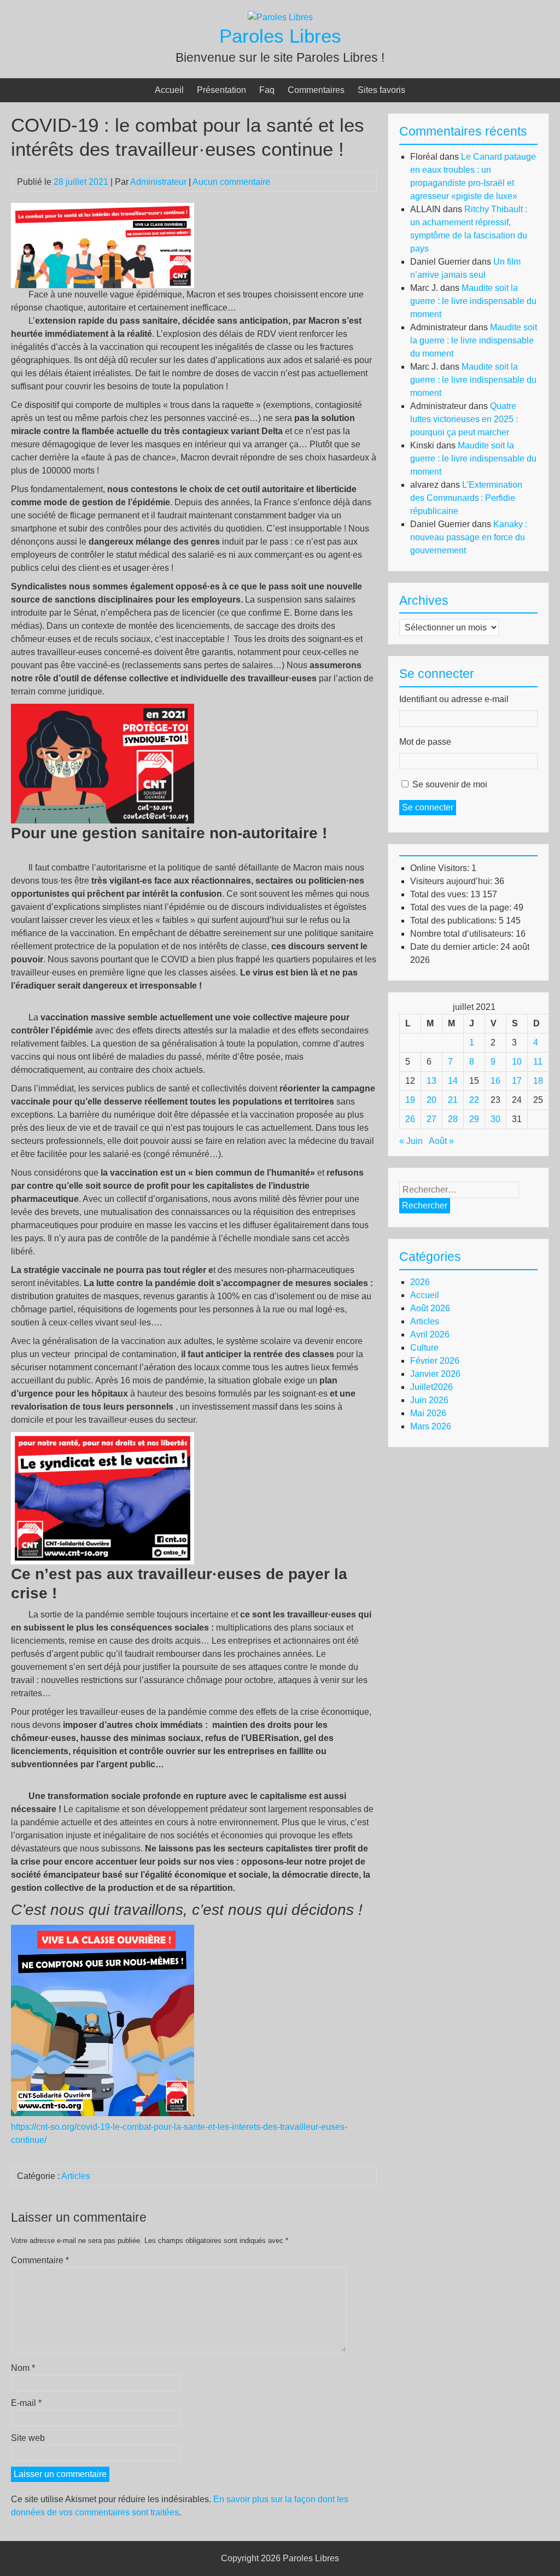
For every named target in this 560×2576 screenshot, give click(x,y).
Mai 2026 (428, 1413)
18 (538, 1081)
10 (517, 1062)
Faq (267, 90)
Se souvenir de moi (450, 784)
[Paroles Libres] (280, 17)
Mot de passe (425, 742)
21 (453, 1100)
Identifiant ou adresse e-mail (454, 699)
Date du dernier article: (455, 947)
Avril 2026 (430, 1334)
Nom (23, 2368)
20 (431, 1100)
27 (431, 1119)
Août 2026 (430, 1308)
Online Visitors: (441, 868)
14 (453, 1081)
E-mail (26, 2403)
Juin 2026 (429, 1400)
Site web (28, 2438)
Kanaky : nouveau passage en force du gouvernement (469, 537)
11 (538, 1062)
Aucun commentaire (231, 182)
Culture (424, 1348)
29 (474, 1119)
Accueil (169, 90)
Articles (76, 2176)
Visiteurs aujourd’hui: (452, 881)
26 (410, 1119)
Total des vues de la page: (462, 907)
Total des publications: (454, 921)
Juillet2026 (431, 1387)
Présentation (221, 90)
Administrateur (158, 182)
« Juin (411, 1141)
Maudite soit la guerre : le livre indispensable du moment (473, 301)
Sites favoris (381, 90)
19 (410, 1100)
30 (495, 1119)
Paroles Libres (280, 36)
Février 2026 (435, 1361)
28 (453, 1119)
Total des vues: (440, 894)
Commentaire (40, 2260)
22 (474, 1100)
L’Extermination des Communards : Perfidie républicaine (466, 498)
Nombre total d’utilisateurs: (463, 934)
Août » (441, 1141)
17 (517, 1081)
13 (431, 1081)
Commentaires (316, 90)
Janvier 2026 (435, 1374)
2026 (420, 1282)
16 (495, 1081)
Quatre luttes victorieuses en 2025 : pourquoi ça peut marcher (464, 419)
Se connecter (428, 807)
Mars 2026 (431, 1426)
